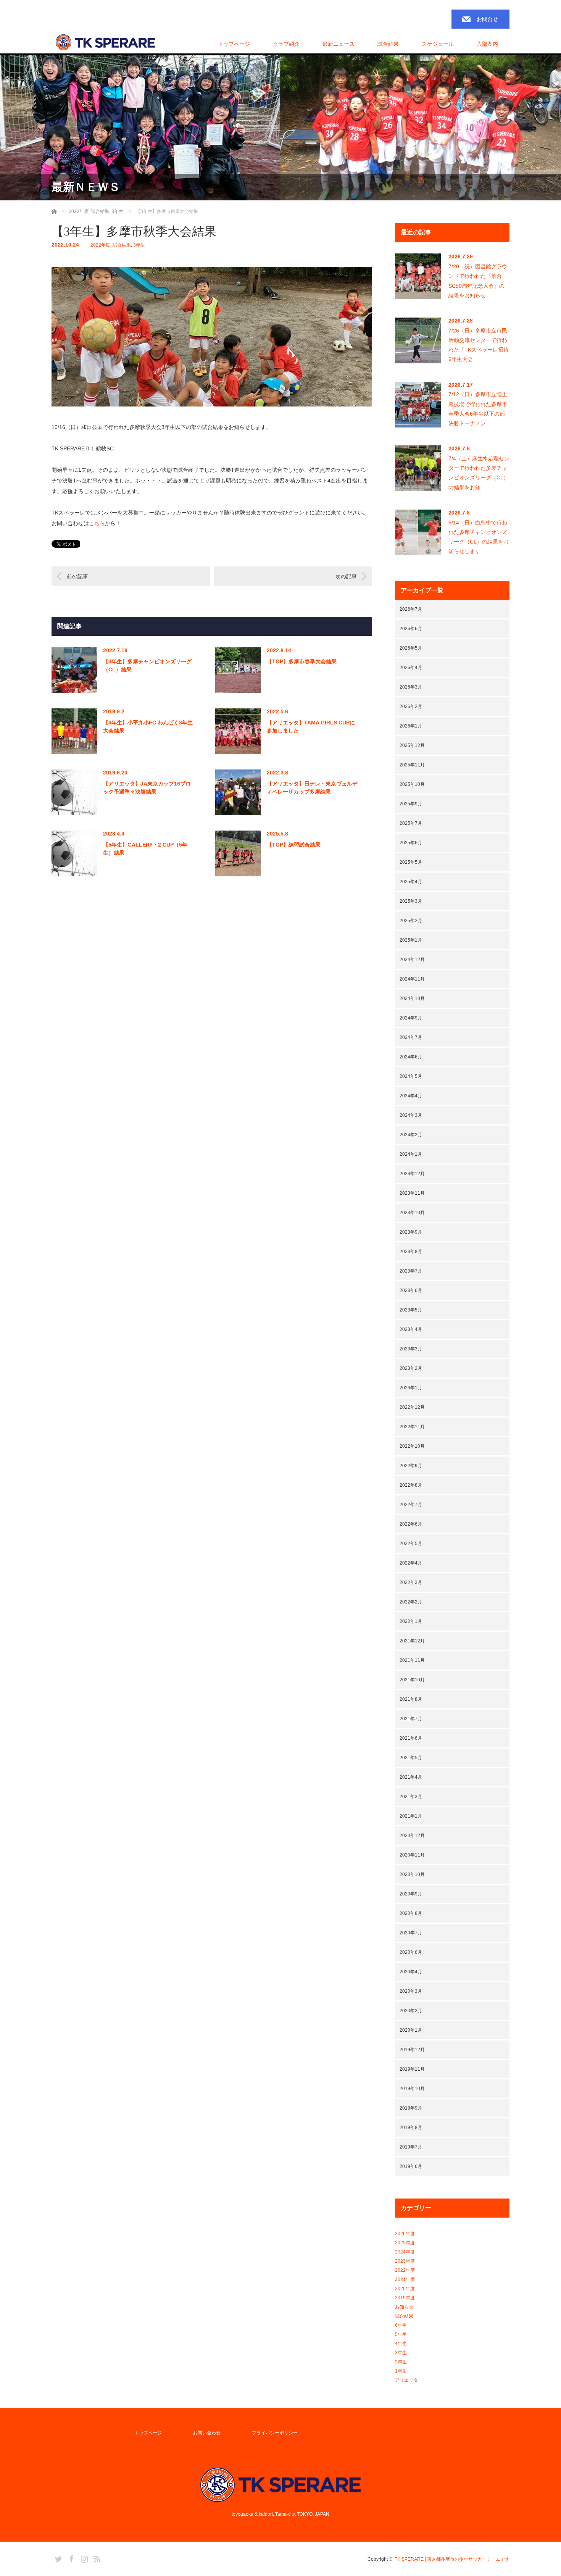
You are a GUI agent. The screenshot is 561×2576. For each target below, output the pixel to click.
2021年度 (405, 2279)
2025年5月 (411, 862)
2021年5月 (411, 1758)
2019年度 (405, 2298)
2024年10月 (412, 998)
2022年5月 (411, 1544)
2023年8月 (411, 1252)
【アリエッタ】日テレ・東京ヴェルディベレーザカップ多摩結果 (312, 788)
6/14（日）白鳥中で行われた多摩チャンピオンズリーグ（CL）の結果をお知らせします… (479, 537)
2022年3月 (411, 1582)
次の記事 (346, 576)
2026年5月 (411, 648)
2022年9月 (411, 1466)
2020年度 (405, 2289)
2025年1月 (411, 940)
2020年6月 (411, 1952)
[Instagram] (83, 2558)
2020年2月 (411, 2011)
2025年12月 (412, 745)
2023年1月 (411, 1388)
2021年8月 (411, 1699)
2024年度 (405, 2252)
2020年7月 (411, 1933)
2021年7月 (411, 1719)
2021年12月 (412, 1641)
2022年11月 (412, 1427)
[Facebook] (70, 2558)
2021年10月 (412, 1680)
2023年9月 (411, 1232)
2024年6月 (411, 1057)
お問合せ (487, 19)
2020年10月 (412, 1874)
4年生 (401, 2344)
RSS (96, 2558)
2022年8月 (411, 1485)
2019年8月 (411, 2128)
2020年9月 (411, 1894)
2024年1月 (411, 1154)
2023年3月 (411, 1349)
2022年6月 (411, 1524)
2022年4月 (411, 1563)
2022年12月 (412, 1407)
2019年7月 (411, 2147)
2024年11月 (412, 979)
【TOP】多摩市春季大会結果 (302, 661)
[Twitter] (57, 2558)
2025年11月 (412, 765)
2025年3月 (411, 901)
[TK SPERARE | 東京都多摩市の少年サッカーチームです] (105, 43)
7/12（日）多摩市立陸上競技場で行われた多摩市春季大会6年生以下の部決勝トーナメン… (478, 409)
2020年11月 (412, 1855)
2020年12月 (412, 1836)
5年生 (401, 2334)
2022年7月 (411, 1505)
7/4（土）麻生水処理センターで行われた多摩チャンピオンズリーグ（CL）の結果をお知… (479, 473)
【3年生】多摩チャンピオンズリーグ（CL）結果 (147, 665)
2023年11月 (412, 1193)
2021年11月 (412, 1660)
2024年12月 (412, 960)
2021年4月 (411, 1777)
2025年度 (405, 2243)
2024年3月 (411, 1115)
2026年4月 (411, 668)
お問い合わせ (207, 2433)
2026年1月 (411, 726)
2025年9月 (411, 804)
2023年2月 (411, 1368)
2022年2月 (411, 1602)
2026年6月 (411, 629)
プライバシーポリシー (275, 2433)
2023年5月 (411, 1310)
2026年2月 (411, 707)
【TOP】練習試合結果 (294, 845)
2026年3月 (411, 687)
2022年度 (100, 245)
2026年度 (405, 2234)
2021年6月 (411, 1738)
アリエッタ (406, 2380)
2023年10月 (412, 1213)
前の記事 (77, 576)
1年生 (401, 2371)
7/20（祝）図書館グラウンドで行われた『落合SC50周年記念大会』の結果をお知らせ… (478, 281)
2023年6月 (411, 1290)
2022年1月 (411, 1621)
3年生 (139, 245)
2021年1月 (411, 1816)
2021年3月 (411, 1797)
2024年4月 (411, 1096)
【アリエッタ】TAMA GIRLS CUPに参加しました (311, 727)
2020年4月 (411, 1972)
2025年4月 (411, 882)
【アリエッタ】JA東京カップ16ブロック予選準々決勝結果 (147, 788)
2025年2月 (411, 921)
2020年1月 (411, 2030)
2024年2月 (411, 1135)
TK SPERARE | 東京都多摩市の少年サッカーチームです (452, 2559)
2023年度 (405, 2261)
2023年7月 (411, 1271)
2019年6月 (411, 2166)
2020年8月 (411, 1913)
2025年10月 (412, 784)
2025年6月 (411, 843)
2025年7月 (411, 823)
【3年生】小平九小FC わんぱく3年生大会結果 (148, 727)
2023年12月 (412, 1174)
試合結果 (122, 245)
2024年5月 (411, 1076)
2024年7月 (411, 1037)
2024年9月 (411, 1018)
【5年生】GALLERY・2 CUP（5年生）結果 (145, 849)
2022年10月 (412, 1446)
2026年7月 (411, 609)
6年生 (401, 2325)
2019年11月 (412, 2069)
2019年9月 (411, 2108)
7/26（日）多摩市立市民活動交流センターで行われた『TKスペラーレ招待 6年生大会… (479, 345)
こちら (97, 523)
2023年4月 (411, 1329)
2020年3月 (411, 1991)
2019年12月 (412, 2050)
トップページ (234, 44)
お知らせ (404, 2307)
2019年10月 (412, 2089)
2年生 (401, 2362)
